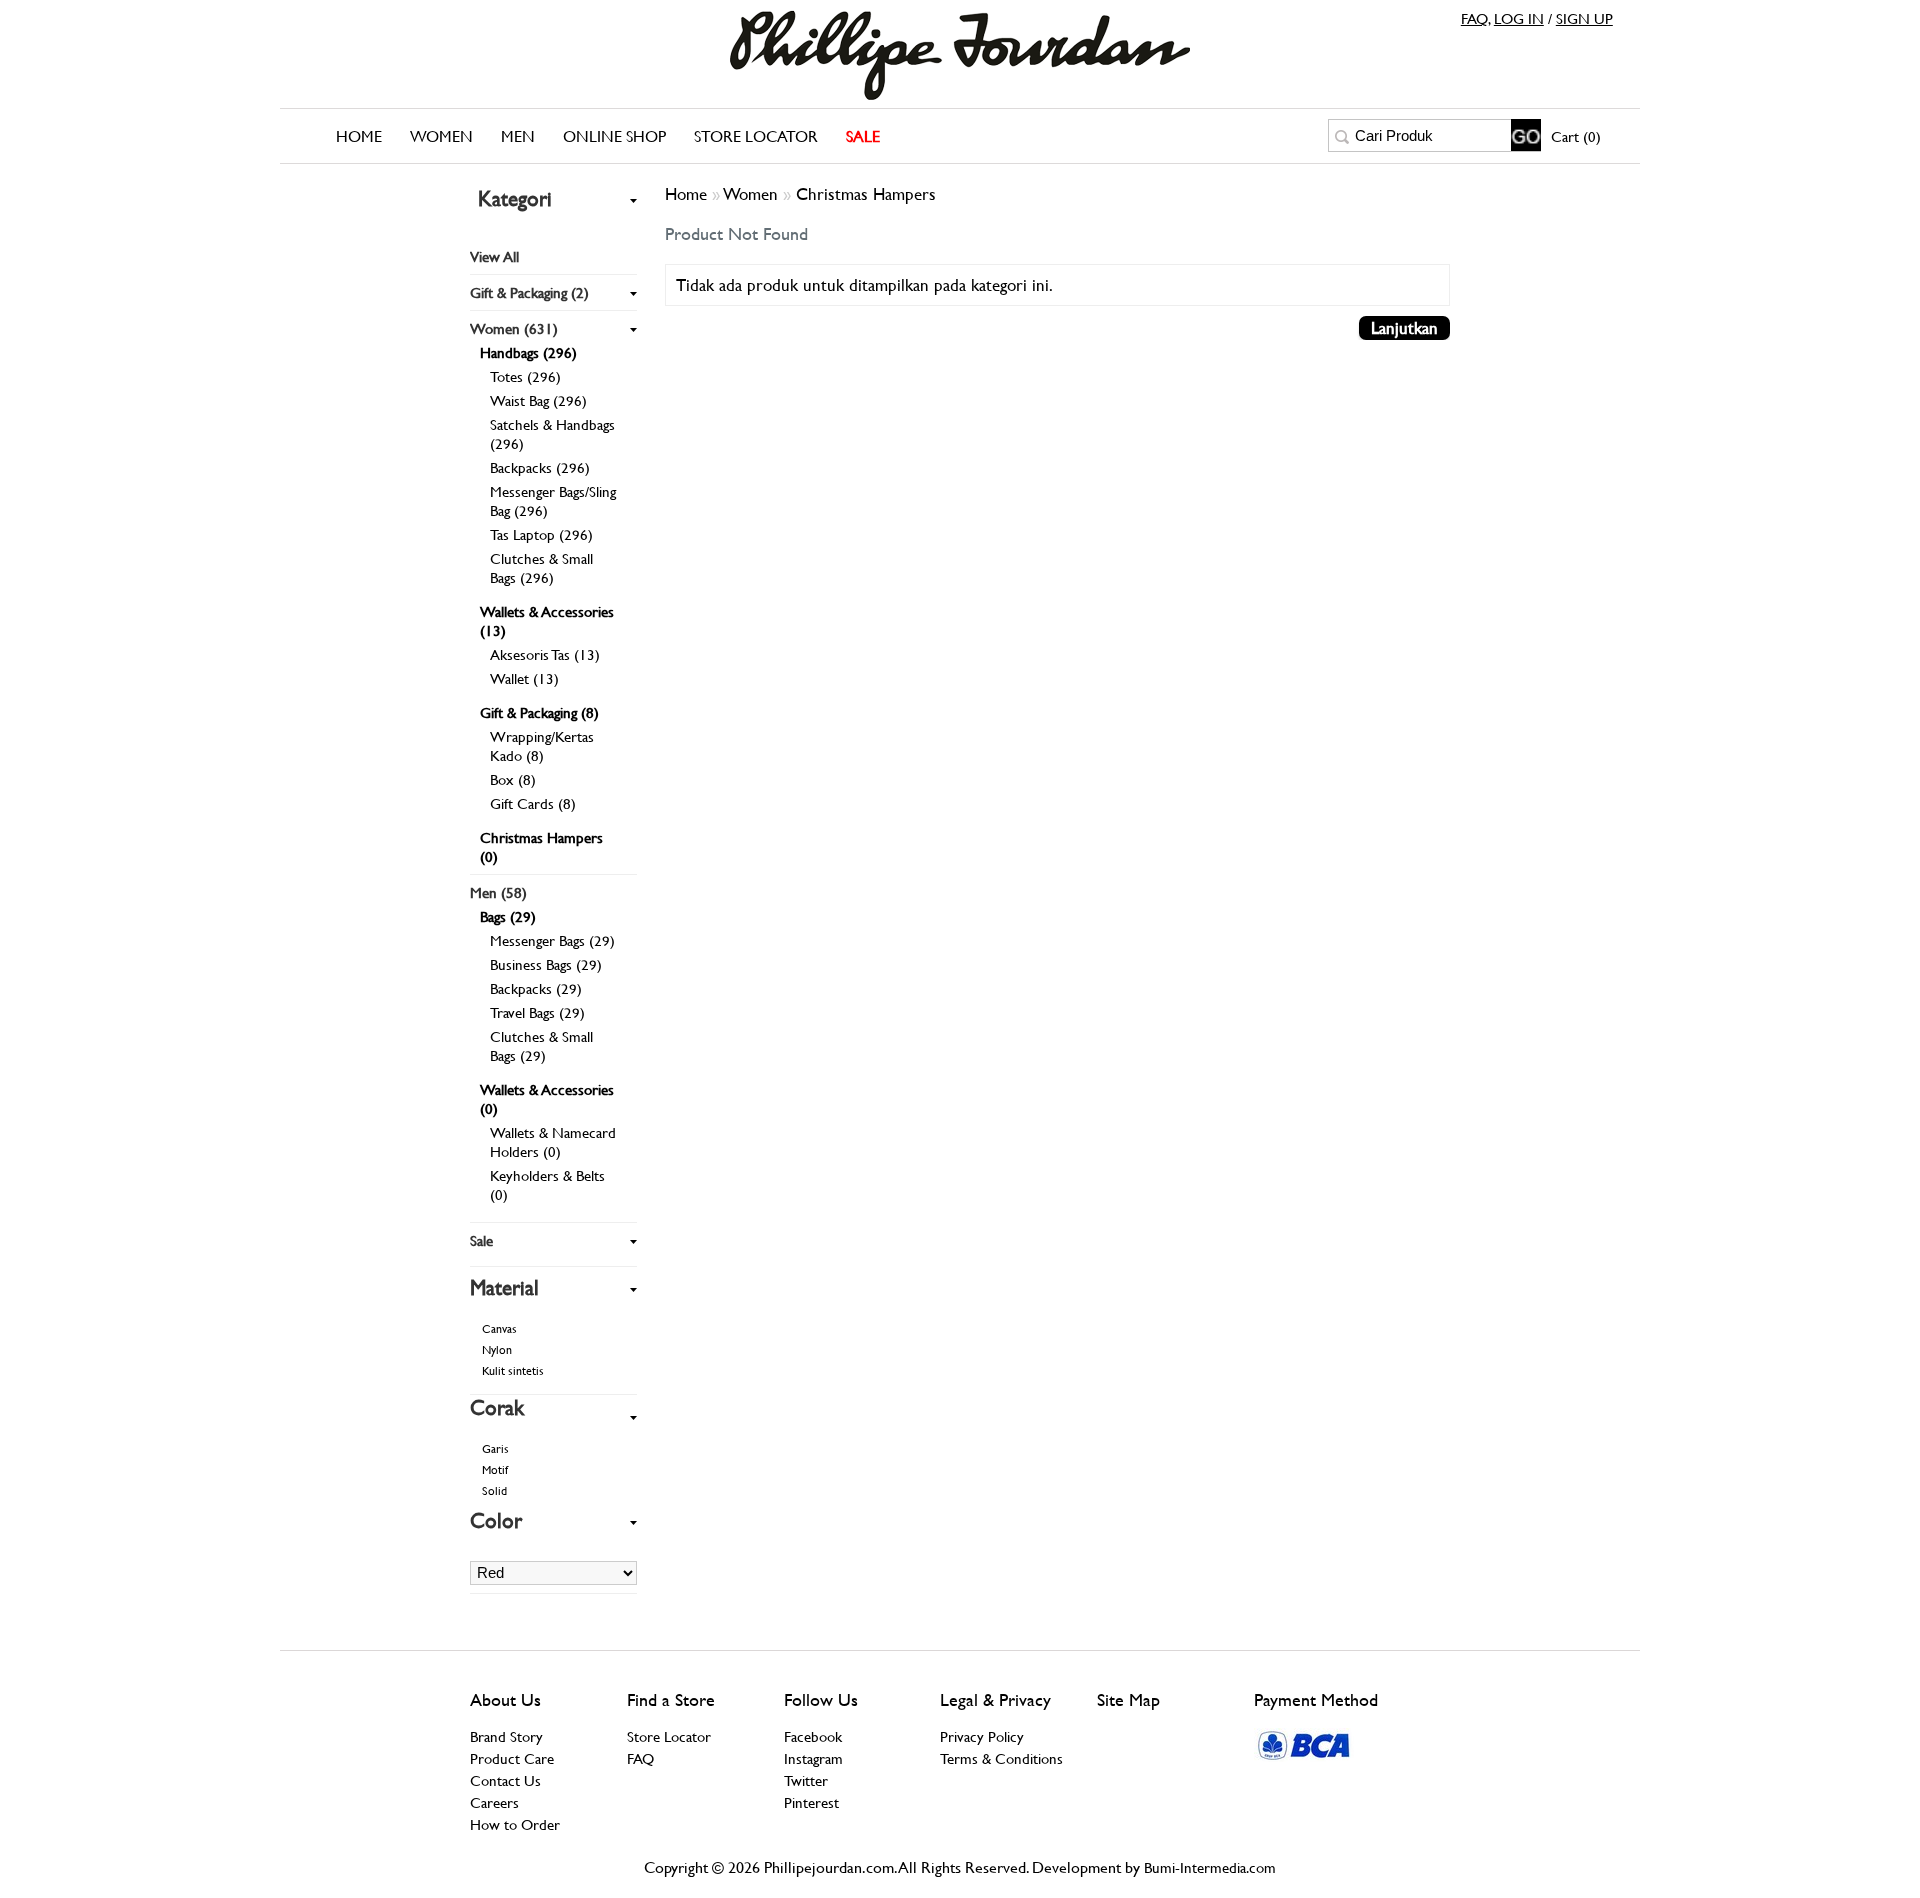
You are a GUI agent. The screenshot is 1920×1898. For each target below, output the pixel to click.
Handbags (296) (528, 352)
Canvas (499, 1329)
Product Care (512, 1758)
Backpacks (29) (536, 988)
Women (441, 136)
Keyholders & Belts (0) (547, 1185)
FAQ (1474, 18)
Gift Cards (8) (533, 803)
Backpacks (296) (540, 467)
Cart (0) (1576, 136)
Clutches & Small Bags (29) (541, 1046)
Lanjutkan (1404, 328)
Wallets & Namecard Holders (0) (553, 1142)
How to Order (515, 1824)
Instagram (813, 1758)
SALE (863, 136)
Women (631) (514, 328)
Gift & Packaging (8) (539, 712)
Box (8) (513, 779)
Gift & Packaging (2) (529, 292)
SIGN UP (1584, 18)
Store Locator (756, 136)
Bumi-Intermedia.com (1210, 1867)
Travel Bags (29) (537, 1012)
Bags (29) (508, 916)
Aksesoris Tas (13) (545, 654)
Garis (495, 1449)
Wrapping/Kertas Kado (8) (542, 746)
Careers (494, 1802)
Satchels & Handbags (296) (552, 434)
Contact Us (505, 1780)
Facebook (813, 1736)
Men (518, 136)
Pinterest (811, 1802)
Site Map (1128, 1699)
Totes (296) (525, 376)
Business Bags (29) (546, 964)
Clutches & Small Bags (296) (541, 568)
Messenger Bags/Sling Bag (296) (553, 501)
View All (494, 256)
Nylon (497, 1350)
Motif (495, 1470)
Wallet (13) (524, 678)
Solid (494, 1491)
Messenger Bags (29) (552, 940)
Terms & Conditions (1001, 1758)
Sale (481, 1240)
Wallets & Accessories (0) (547, 1099)
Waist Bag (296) (538, 400)
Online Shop (614, 136)
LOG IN (1519, 18)
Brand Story (506, 1736)
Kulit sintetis (513, 1371)
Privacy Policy (982, 1736)
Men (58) (498, 892)
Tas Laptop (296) (541, 534)
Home (359, 136)
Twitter (806, 1780)
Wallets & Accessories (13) (547, 621)
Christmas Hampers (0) (541, 847)
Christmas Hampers (866, 194)
